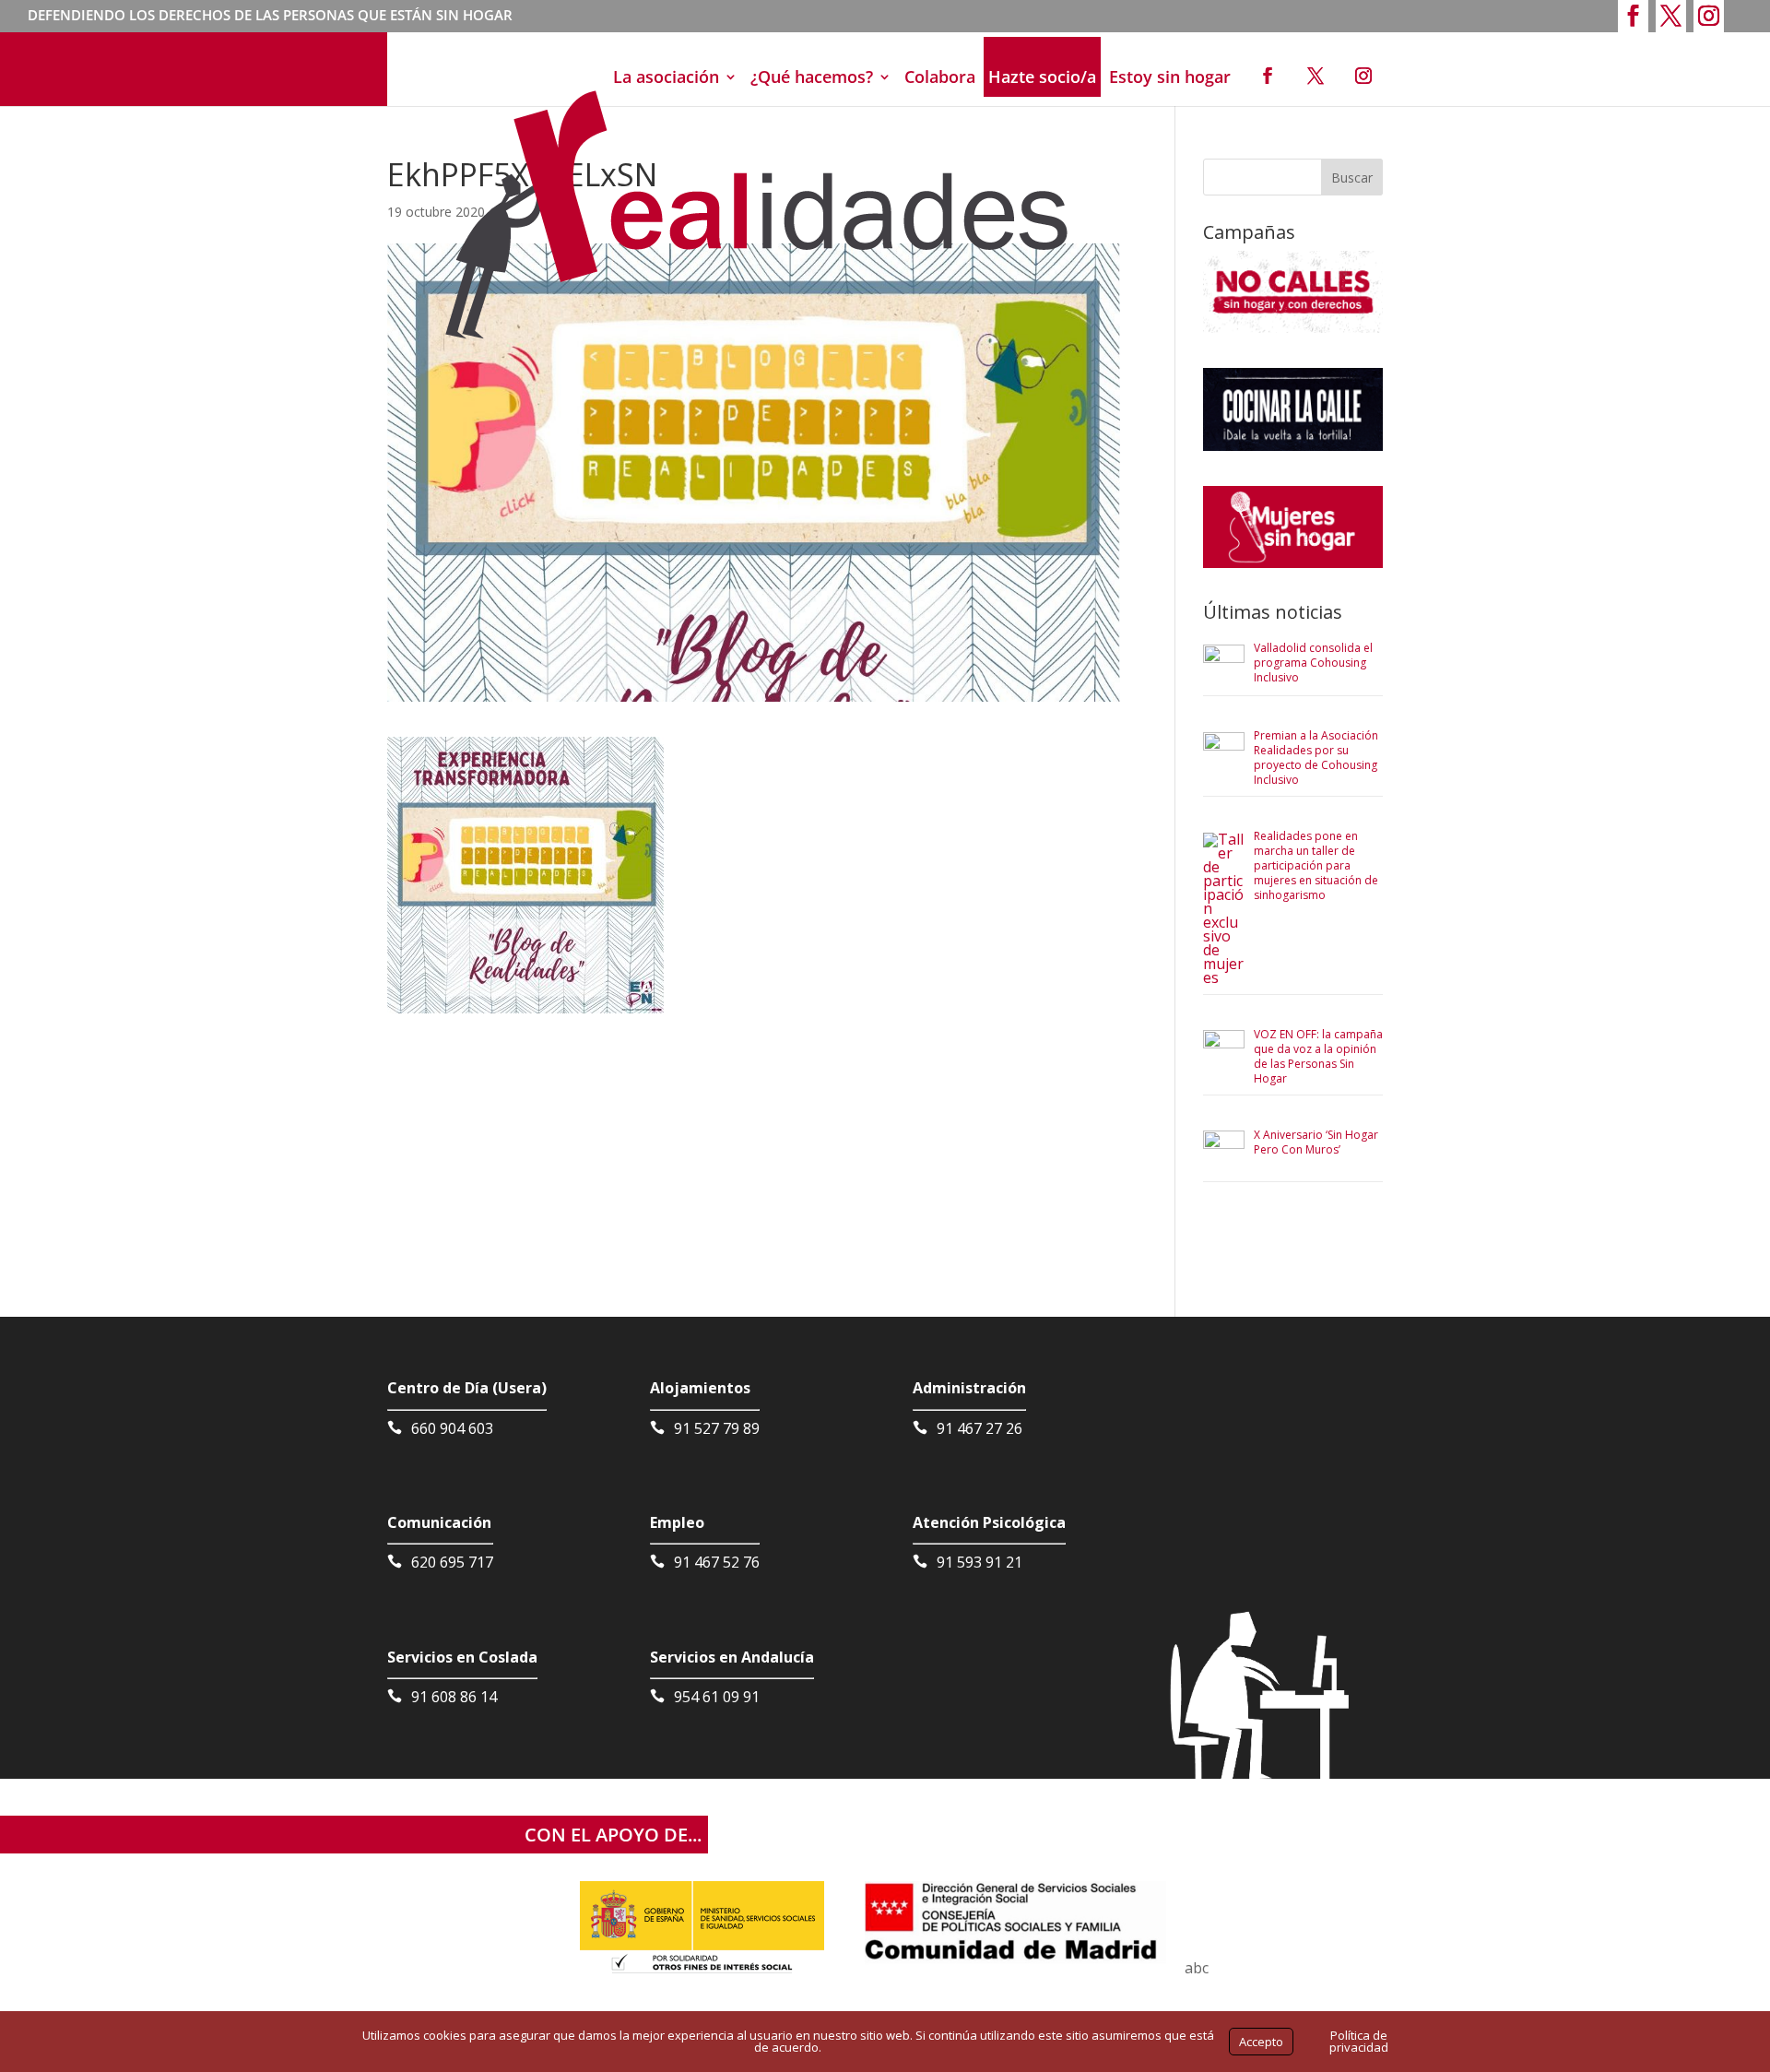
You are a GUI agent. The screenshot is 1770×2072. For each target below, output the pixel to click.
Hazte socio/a (1042, 77)
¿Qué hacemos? (812, 77)
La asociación (666, 77)
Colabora (940, 77)
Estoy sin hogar (1170, 77)
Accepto (1261, 2042)
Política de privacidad (1359, 2041)
